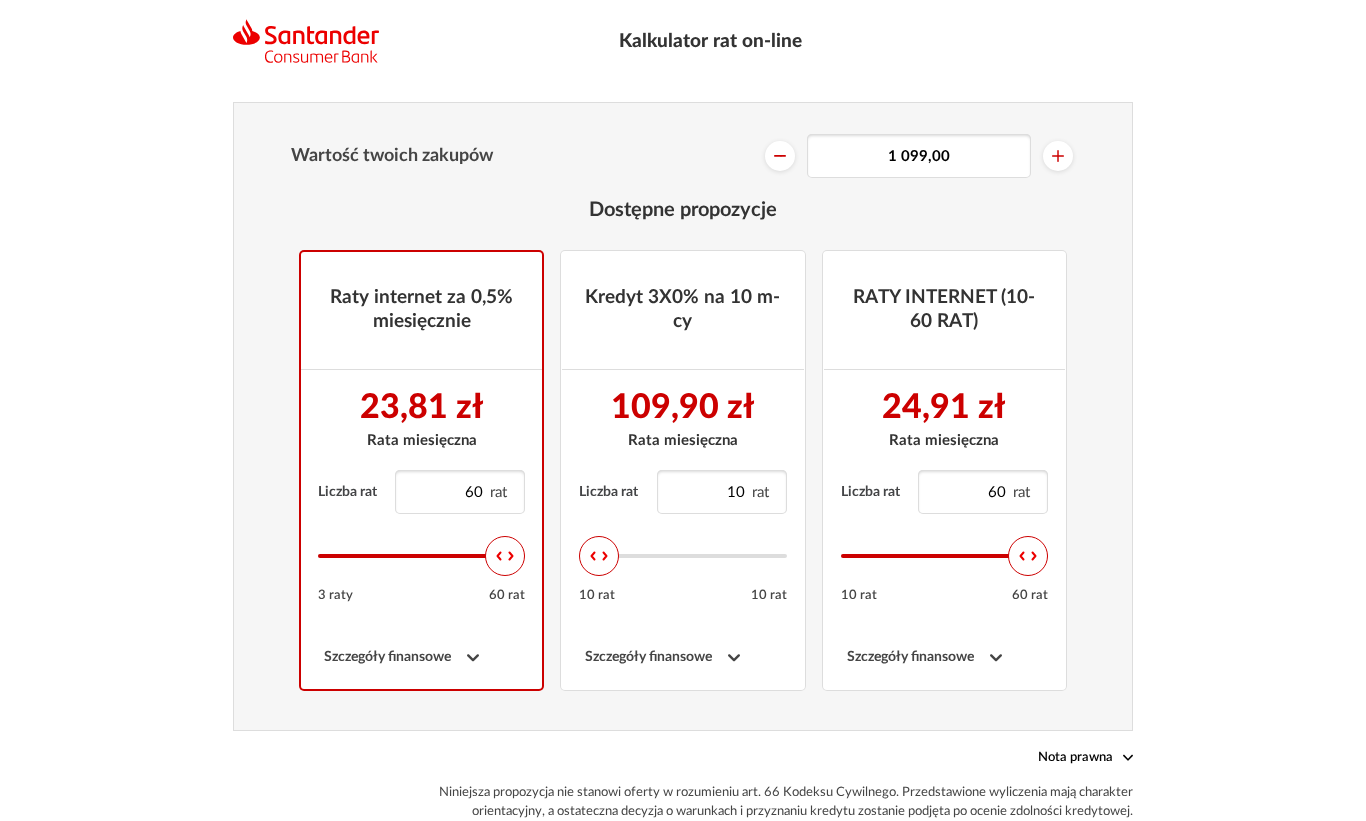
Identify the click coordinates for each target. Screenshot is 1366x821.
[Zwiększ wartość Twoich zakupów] (1058, 156)
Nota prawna (1075, 757)
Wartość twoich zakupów (392, 156)
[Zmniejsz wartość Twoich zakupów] (780, 156)
